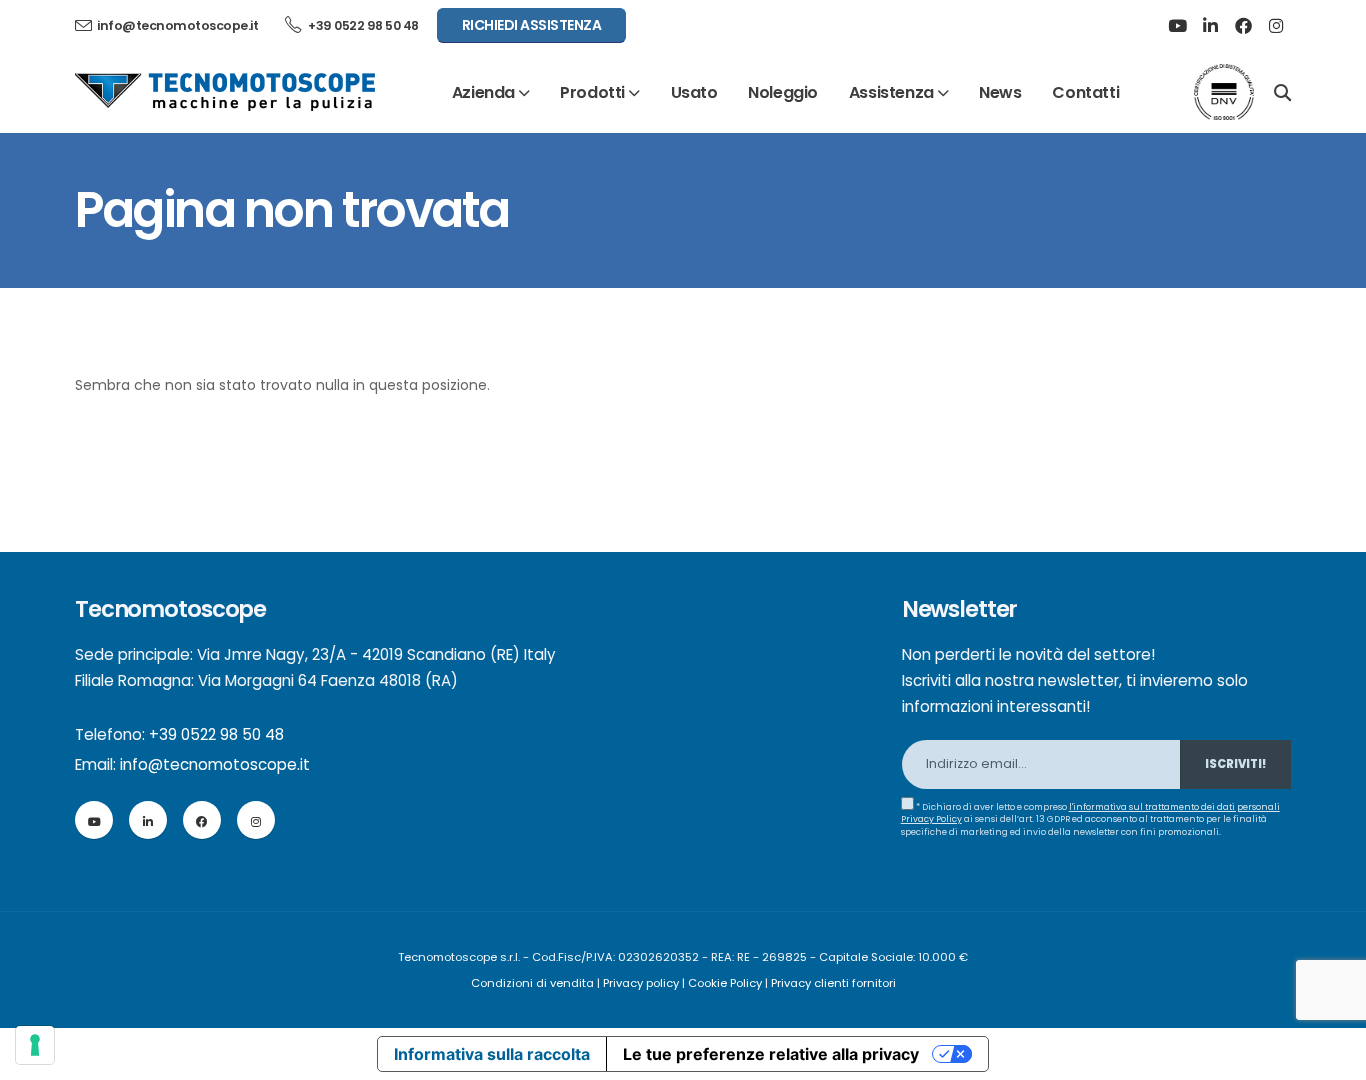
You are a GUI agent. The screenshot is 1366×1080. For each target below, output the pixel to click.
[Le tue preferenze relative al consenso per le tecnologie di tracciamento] (35, 1045)
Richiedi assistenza (532, 25)
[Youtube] (1177, 26)
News (1000, 92)
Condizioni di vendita (532, 983)
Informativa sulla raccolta (492, 1054)
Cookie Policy (725, 983)
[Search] (1282, 91)
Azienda (483, 92)
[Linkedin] (1210, 26)
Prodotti (592, 92)
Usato (694, 92)
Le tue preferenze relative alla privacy (771, 1054)
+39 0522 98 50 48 (362, 25)
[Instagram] (1276, 26)
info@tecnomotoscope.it (215, 764)
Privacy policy (641, 983)
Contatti (1085, 92)
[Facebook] (1243, 26)
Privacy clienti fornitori (833, 983)
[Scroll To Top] (1331, 1057)
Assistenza (891, 92)
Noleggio (783, 92)
